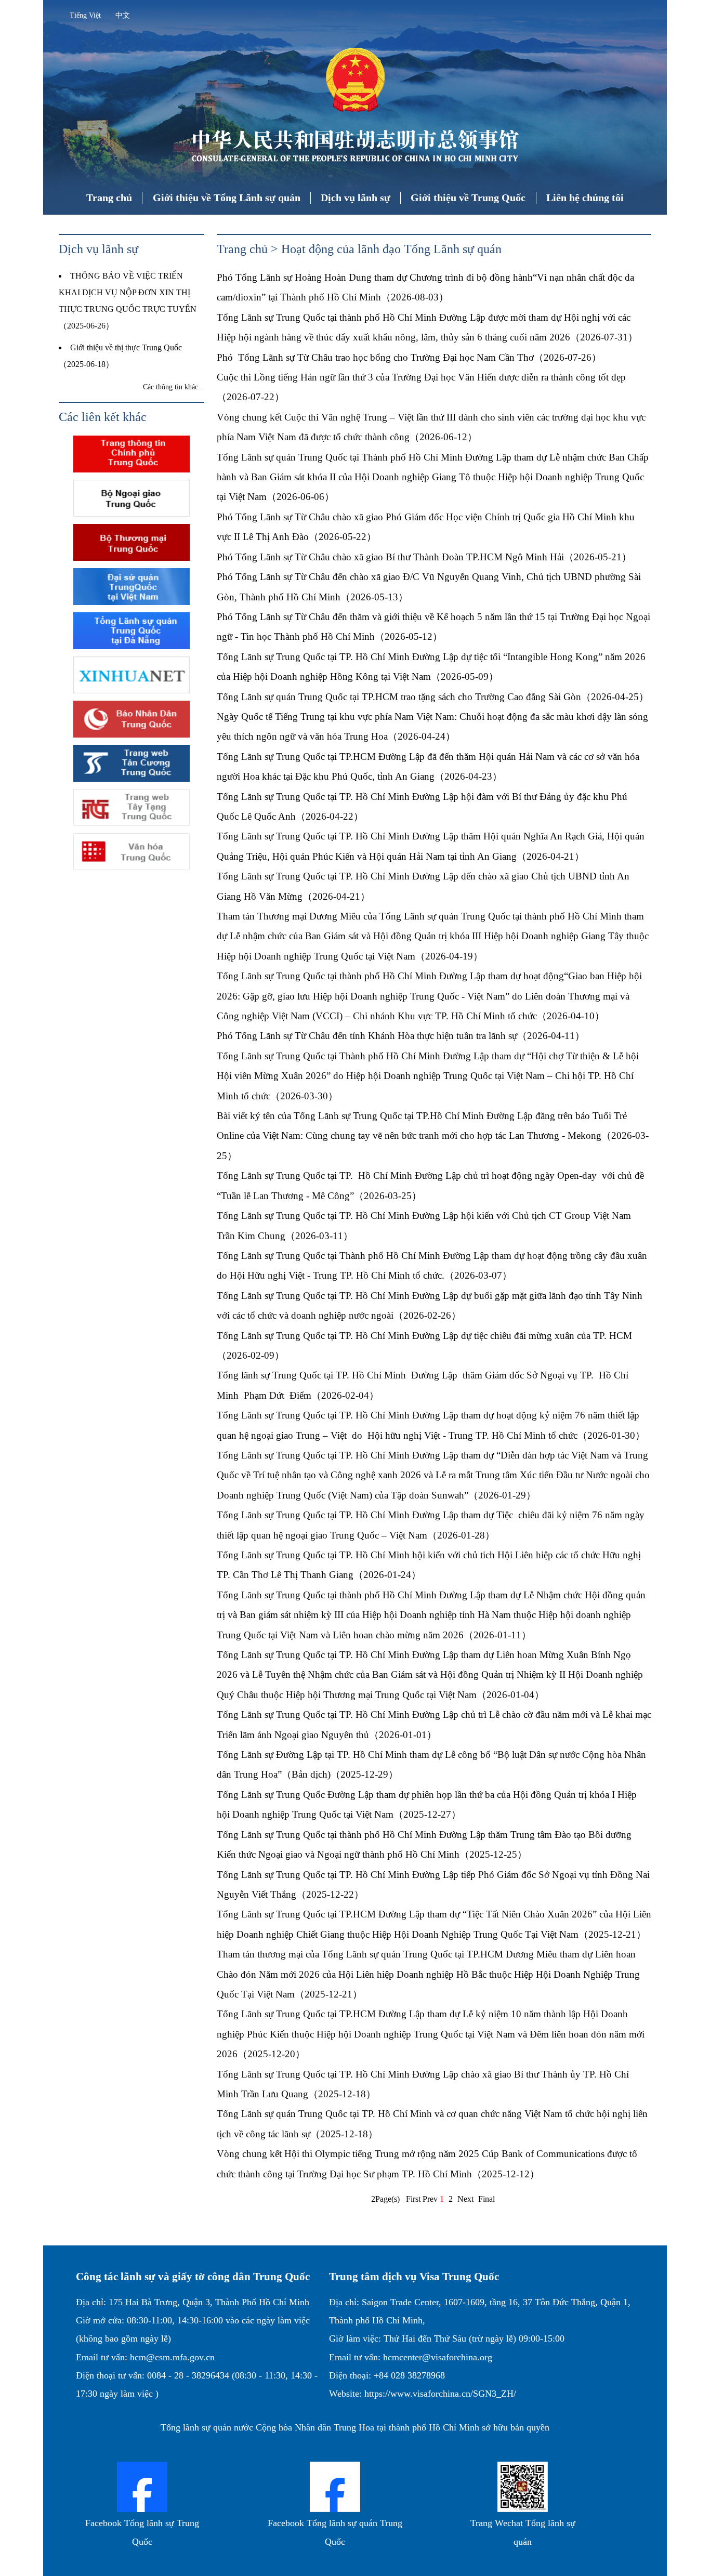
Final (487, 2199)
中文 (123, 15)
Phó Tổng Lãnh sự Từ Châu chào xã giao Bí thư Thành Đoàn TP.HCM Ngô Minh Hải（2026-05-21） (424, 557)
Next (465, 2199)
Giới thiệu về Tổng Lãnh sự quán (227, 198)
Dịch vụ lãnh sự (356, 198)
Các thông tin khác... (174, 387)
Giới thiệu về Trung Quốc (468, 198)
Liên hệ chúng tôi (585, 198)
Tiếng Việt (85, 15)
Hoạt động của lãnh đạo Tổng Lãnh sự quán (391, 249)
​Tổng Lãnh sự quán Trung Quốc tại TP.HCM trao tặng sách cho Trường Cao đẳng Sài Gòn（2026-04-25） (433, 697)
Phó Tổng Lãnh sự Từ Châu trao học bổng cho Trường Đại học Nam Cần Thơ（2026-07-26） (409, 357)
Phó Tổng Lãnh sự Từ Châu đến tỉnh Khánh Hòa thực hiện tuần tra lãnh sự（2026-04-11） (401, 1036)
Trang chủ (109, 198)
